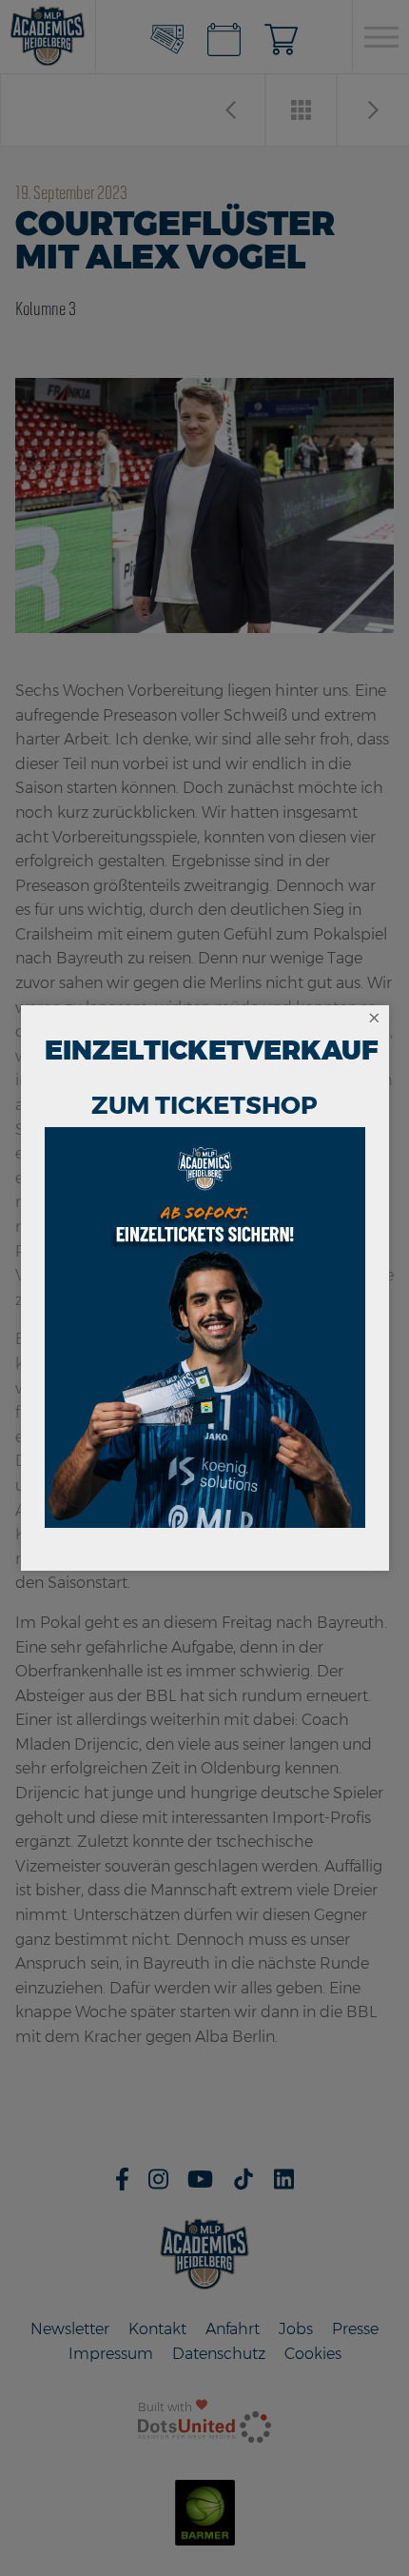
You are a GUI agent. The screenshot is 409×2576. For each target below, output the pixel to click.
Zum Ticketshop (204, 1105)
